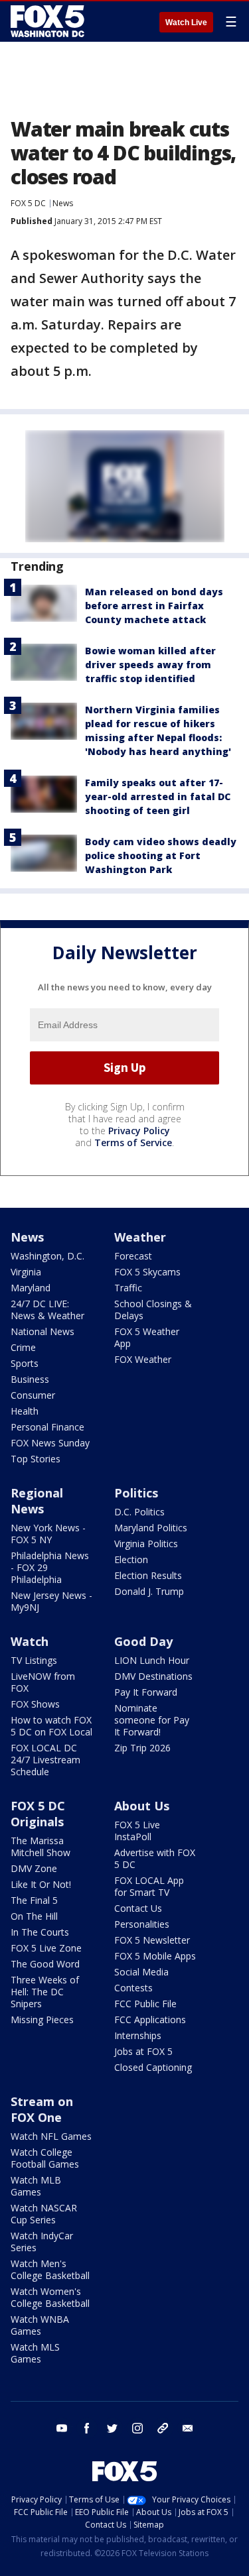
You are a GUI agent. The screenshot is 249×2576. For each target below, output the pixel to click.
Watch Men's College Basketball (50, 2269)
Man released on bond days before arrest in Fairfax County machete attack (154, 606)
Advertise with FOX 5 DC (155, 1858)
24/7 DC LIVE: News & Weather (47, 1310)
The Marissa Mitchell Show (41, 1846)
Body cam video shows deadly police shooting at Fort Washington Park (161, 855)
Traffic (128, 1288)
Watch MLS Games (35, 2353)
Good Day (143, 1641)
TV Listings (34, 1660)
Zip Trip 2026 (142, 1748)
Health (25, 1411)
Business (30, 1379)
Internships (138, 2035)
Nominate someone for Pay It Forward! (152, 1720)
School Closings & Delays (153, 1310)
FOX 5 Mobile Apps (155, 1956)
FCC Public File (145, 2004)
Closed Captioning (153, 2067)
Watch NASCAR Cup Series (44, 2214)
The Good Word (45, 1964)
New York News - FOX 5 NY (48, 1534)
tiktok (163, 2428)
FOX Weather (143, 1359)
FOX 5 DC (28, 203)
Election (131, 1559)
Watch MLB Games (36, 2186)
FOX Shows (35, 1704)
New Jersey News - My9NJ (51, 1601)
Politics (136, 1493)
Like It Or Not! (41, 1884)
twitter (112, 2428)
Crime (23, 1347)
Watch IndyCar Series (42, 2242)
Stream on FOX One (42, 2109)
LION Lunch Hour (152, 1660)
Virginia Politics (146, 1544)
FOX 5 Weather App (147, 1337)
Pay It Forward (146, 1692)
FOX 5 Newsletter (152, 1940)
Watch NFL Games (51, 2136)
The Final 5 (34, 1900)
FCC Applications (150, 2020)
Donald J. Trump (149, 1591)
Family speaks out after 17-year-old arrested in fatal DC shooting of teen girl (158, 796)
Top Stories (36, 1459)
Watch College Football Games (45, 2158)
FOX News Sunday (50, 1443)
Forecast (133, 1256)
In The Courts (40, 1932)
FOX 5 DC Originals (38, 1814)
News (63, 203)
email (188, 2428)
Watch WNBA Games (40, 2325)
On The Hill (34, 1916)
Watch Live (186, 23)
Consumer (33, 1395)
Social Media (141, 1972)
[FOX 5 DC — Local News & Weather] (49, 21)
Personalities (142, 1924)
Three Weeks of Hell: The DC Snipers (45, 1992)
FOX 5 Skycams (147, 1272)
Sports (25, 1363)
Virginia (26, 1272)
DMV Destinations (153, 1676)
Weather (140, 1237)
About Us (142, 1806)
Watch (30, 1641)
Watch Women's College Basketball (50, 2297)
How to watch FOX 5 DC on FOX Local (51, 1726)
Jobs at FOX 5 (143, 2051)
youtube (62, 2428)
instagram (137, 2428)
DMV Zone (34, 1868)
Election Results (148, 1575)
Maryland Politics (151, 1528)
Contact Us (138, 1908)
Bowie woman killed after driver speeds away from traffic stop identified (150, 665)
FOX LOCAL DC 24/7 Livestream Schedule (45, 1760)
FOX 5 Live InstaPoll (137, 1831)
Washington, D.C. (47, 1256)
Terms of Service (133, 1142)
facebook (87, 2428)
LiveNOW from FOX (43, 1682)
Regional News (37, 1501)
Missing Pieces (42, 2020)
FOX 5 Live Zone (46, 1948)
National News (42, 1331)
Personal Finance (47, 1427)
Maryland (31, 1288)
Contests (133, 1988)
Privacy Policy (139, 1131)
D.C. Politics (139, 1512)
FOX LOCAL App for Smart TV (149, 1886)
